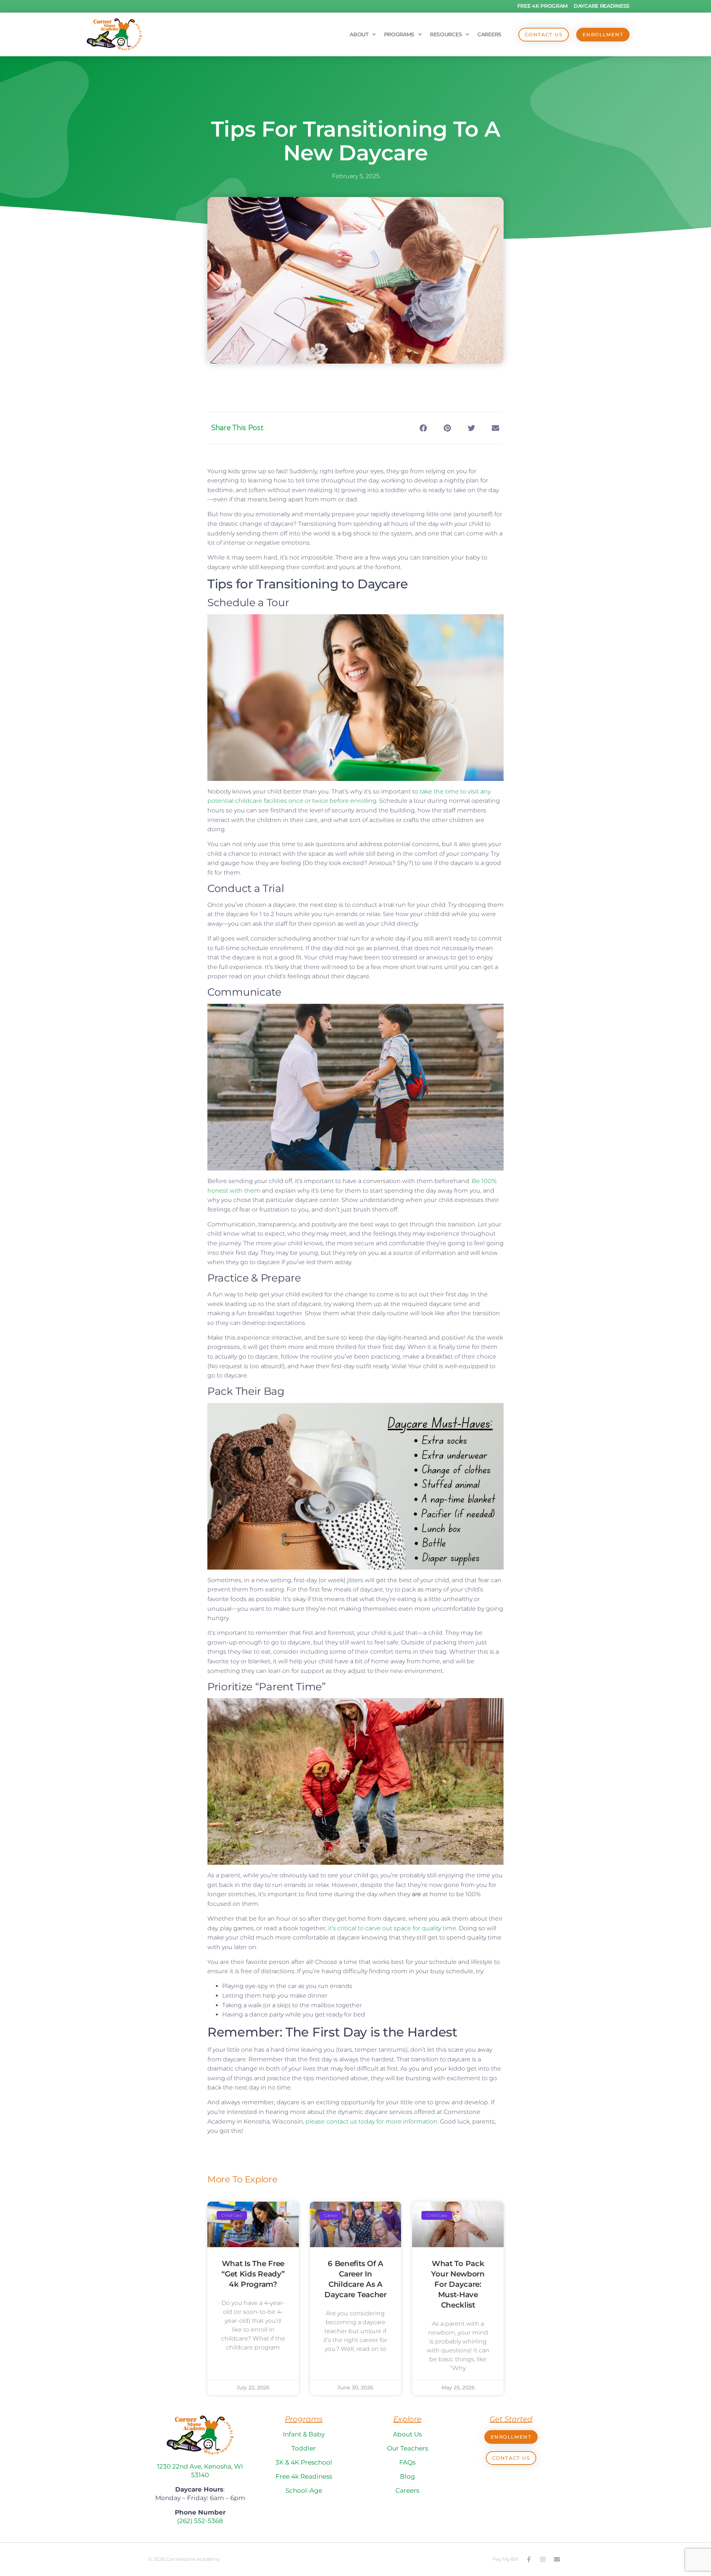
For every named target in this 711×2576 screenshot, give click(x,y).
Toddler (304, 2448)
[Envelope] (557, 2559)
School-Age (304, 2490)
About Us (407, 2434)
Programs (399, 34)
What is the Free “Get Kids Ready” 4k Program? (253, 2274)
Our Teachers (408, 2448)
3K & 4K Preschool (304, 2462)
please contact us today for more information (371, 2121)
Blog (408, 2476)
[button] (423, 428)
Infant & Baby (304, 2434)
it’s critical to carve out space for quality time (392, 1928)
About (359, 34)
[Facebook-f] (529, 2559)
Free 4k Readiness (304, 2476)
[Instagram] (543, 2559)
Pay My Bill (505, 2559)
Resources (446, 34)
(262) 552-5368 (200, 2521)
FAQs (407, 2462)
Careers (489, 34)
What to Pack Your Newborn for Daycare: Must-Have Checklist (458, 2284)
